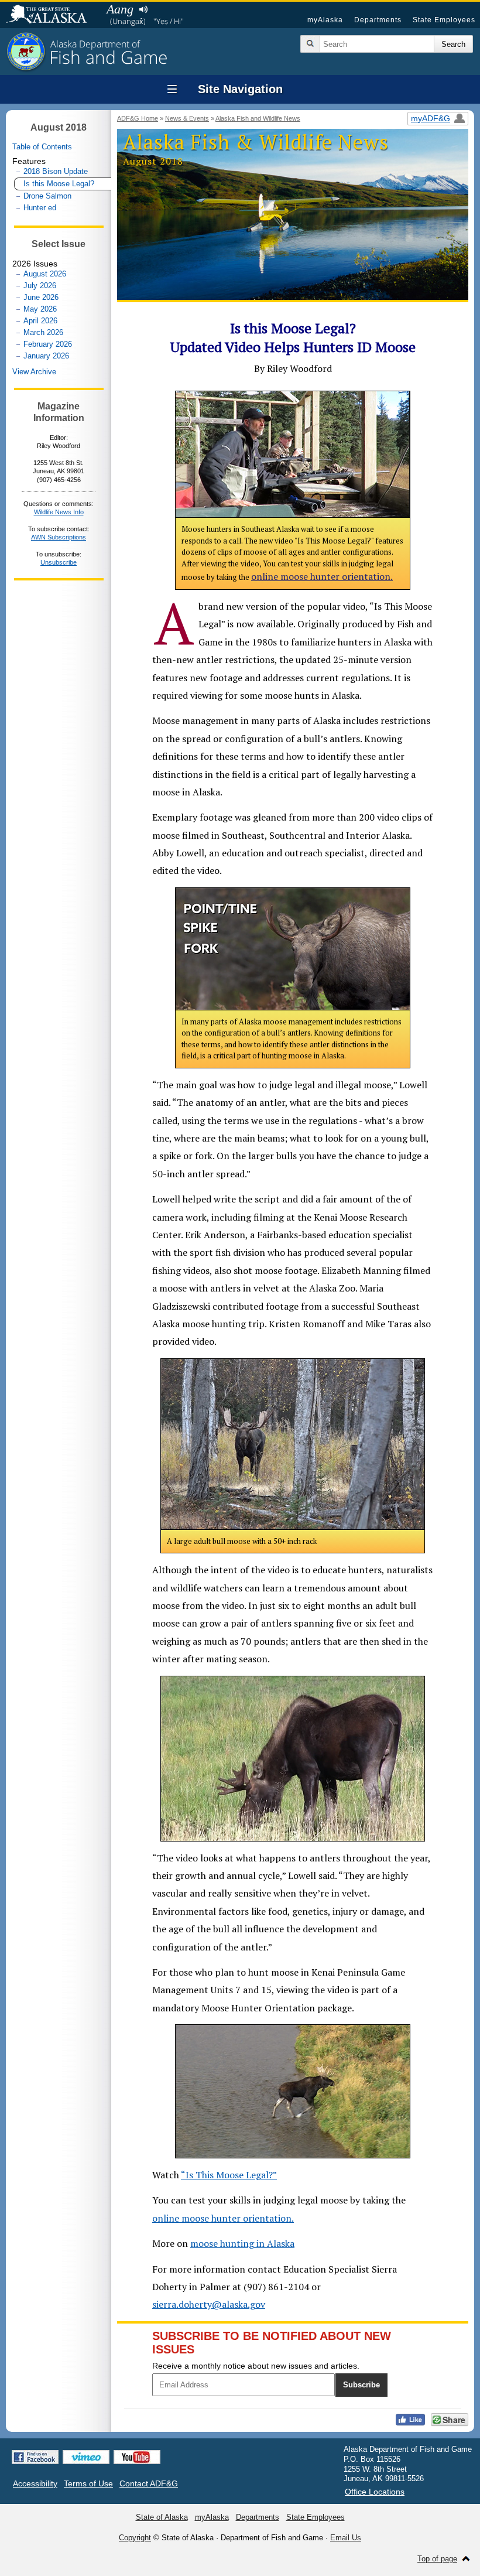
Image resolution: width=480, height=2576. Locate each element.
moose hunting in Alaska (242, 2243)
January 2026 (46, 356)
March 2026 (43, 332)
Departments (378, 20)
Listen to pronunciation (143, 9)
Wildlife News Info (59, 512)
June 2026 (41, 297)
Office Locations (375, 2492)
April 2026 (40, 321)
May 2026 (40, 309)
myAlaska (325, 20)
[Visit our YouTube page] (137, 2457)
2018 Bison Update (56, 171)
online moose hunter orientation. (322, 576)
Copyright (135, 2538)
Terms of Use (88, 2483)
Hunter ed (40, 208)
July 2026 (40, 286)
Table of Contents (42, 147)
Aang (120, 9)
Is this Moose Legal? (59, 184)
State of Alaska (52, 15)
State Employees (444, 20)
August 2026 (45, 274)
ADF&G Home (138, 118)
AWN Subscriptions (59, 537)
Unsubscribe (59, 562)
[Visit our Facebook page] (35, 2457)
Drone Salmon (47, 196)
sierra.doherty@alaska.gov (209, 2304)
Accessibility (35, 2483)
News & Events (187, 118)
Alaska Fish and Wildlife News (258, 118)
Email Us (346, 2538)
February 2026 (48, 344)
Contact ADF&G (149, 2483)
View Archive (34, 372)
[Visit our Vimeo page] (86, 2457)
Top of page (437, 2559)
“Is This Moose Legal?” (229, 2175)
